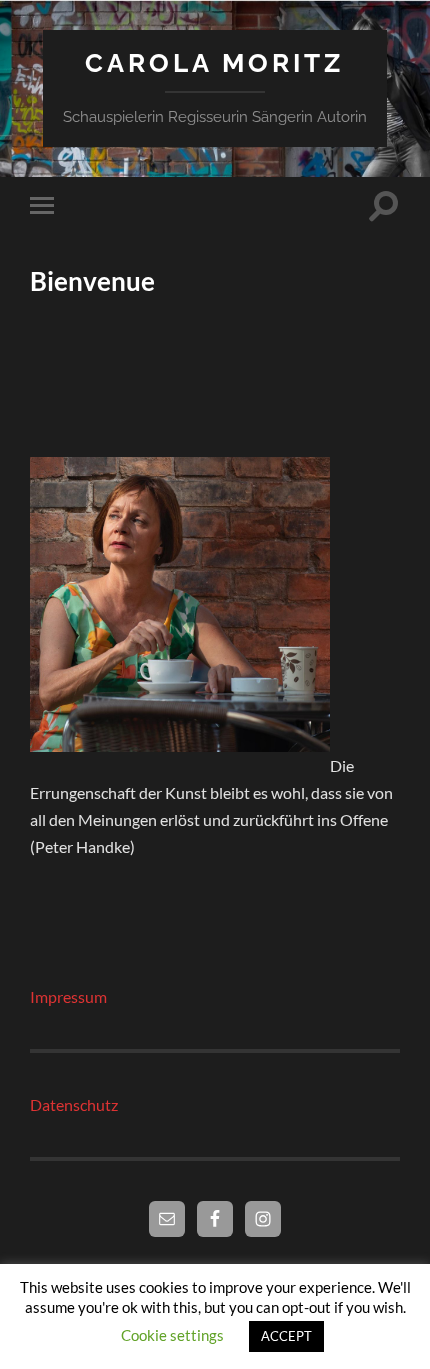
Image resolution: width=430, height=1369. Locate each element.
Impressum (68, 996)
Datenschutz (74, 1104)
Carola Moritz (214, 62)
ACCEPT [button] (286, 1336)
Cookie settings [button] (172, 1335)
